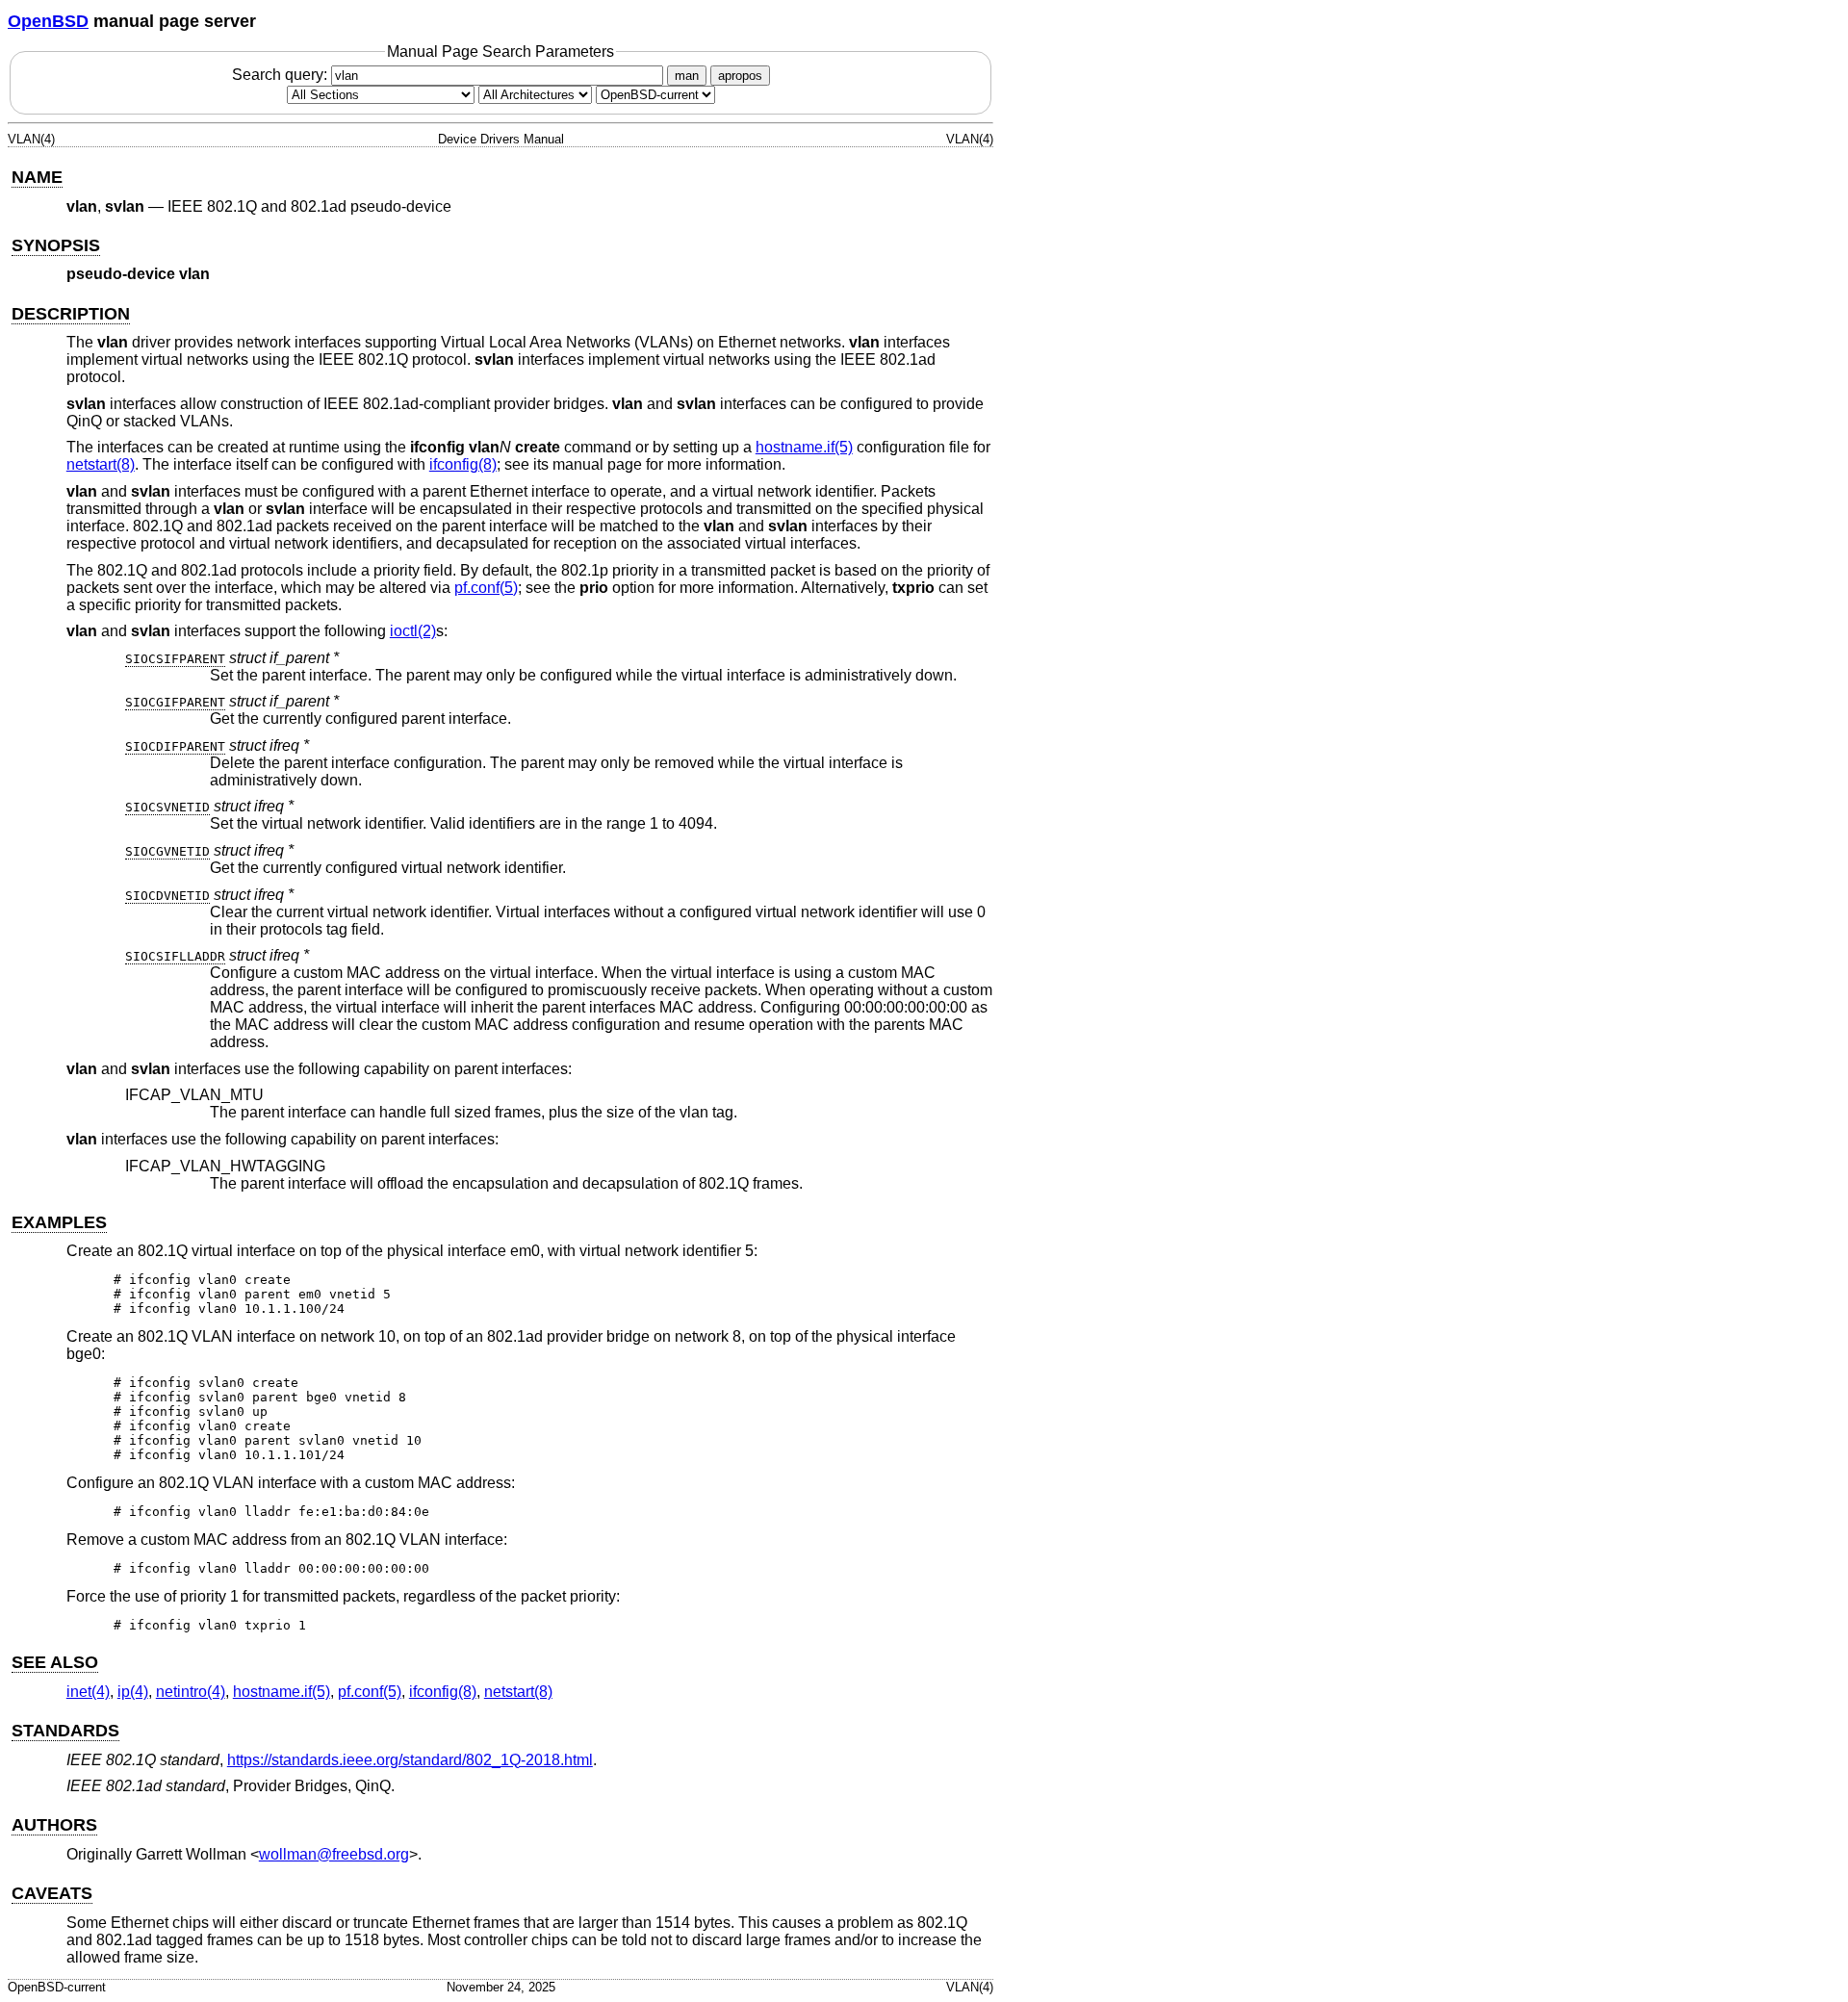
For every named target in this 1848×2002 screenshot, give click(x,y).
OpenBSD (48, 21)
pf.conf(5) (486, 588)
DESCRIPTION (71, 314)
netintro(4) (191, 1692)
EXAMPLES (59, 1222)
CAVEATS (52, 1893)
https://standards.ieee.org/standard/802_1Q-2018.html (410, 1760)
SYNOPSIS (56, 245)
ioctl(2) (413, 631)
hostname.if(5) (804, 447)
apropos (740, 76)
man (687, 76)
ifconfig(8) (463, 464)
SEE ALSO (55, 1662)
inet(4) (88, 1692)
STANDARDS (65, 1731)
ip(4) (133, 1692)
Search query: (282, 75)
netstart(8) (101, 464)
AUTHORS (54, 1825)
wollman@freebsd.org (334, 1854)
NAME (37, 177)
